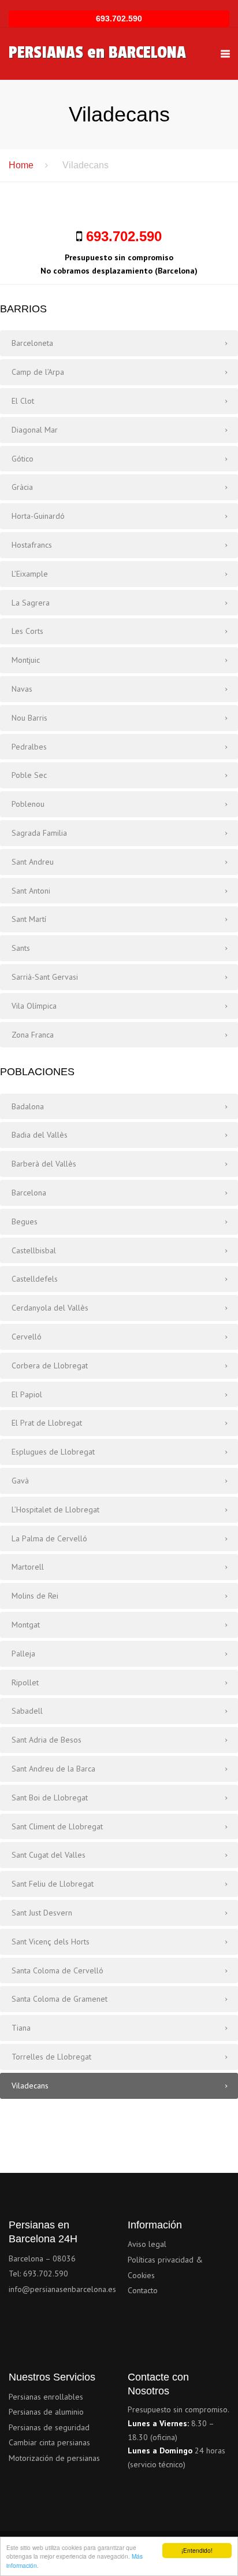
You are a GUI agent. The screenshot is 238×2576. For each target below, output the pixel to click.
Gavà (20, 1481)
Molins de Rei (35, 1596)
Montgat (26, 1625)
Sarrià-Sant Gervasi (45, 977)
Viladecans (30, 2086)
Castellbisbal (34, 1250)
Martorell (28, 1567)
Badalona (28, 1106)
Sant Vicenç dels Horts (51, 1942)
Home (21, 165)
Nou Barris (29, 718)
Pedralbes (29, 747)
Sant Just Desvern (42, 1913)
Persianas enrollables (46, 2397)
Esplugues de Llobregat (53, 1452)
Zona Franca (33, 1035)
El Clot (23, 401)
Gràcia (22, 487)
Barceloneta (32, 343)
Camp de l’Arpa (38, 372)
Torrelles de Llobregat (51, 2057)
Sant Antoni (31, 891)
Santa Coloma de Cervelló (57, 1970)
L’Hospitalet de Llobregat (55, 1510)
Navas (22, 689)
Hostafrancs (32, 545)
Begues (25, 1221)
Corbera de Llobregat (50, 1365)
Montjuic (26, 660)
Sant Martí (29, 919)
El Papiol (27, 1394)
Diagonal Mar (35, 430)
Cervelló (27, 1337)
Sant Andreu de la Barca (53, 1769)
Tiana (21, 2028)
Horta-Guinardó (38, 516)
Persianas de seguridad (49, 2427)
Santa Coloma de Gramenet (59, 1999)
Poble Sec (29, 775)
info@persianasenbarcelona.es (62, 2289)
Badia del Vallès (40, 1135)
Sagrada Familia (39, 833)
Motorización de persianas (54, 2458)
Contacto (143, 2290)
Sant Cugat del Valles (49, 1855)
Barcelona (29, 1193)
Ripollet (25, 1682)
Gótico (23, 459)
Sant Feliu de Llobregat (53, 1884)
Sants (21, 948)
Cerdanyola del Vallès (50, 1308)
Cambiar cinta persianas (49, 2442)
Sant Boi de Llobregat (50, 1798)
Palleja (23, 1654)
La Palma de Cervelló (49, 1538)
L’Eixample (30, 574)
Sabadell (27, 1711)
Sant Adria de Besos (47, 1740)
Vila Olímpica (34, 1006)
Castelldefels (35, 1279)
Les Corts (27, 631)
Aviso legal (147, 2244)
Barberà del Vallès (44, 1164)
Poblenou (28, 804)
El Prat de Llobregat (47, 1423)
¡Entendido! (197, 2550)
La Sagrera (31, 603)
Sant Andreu (33, 862)
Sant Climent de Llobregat (57, 1826)
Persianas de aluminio (46, 2412)
